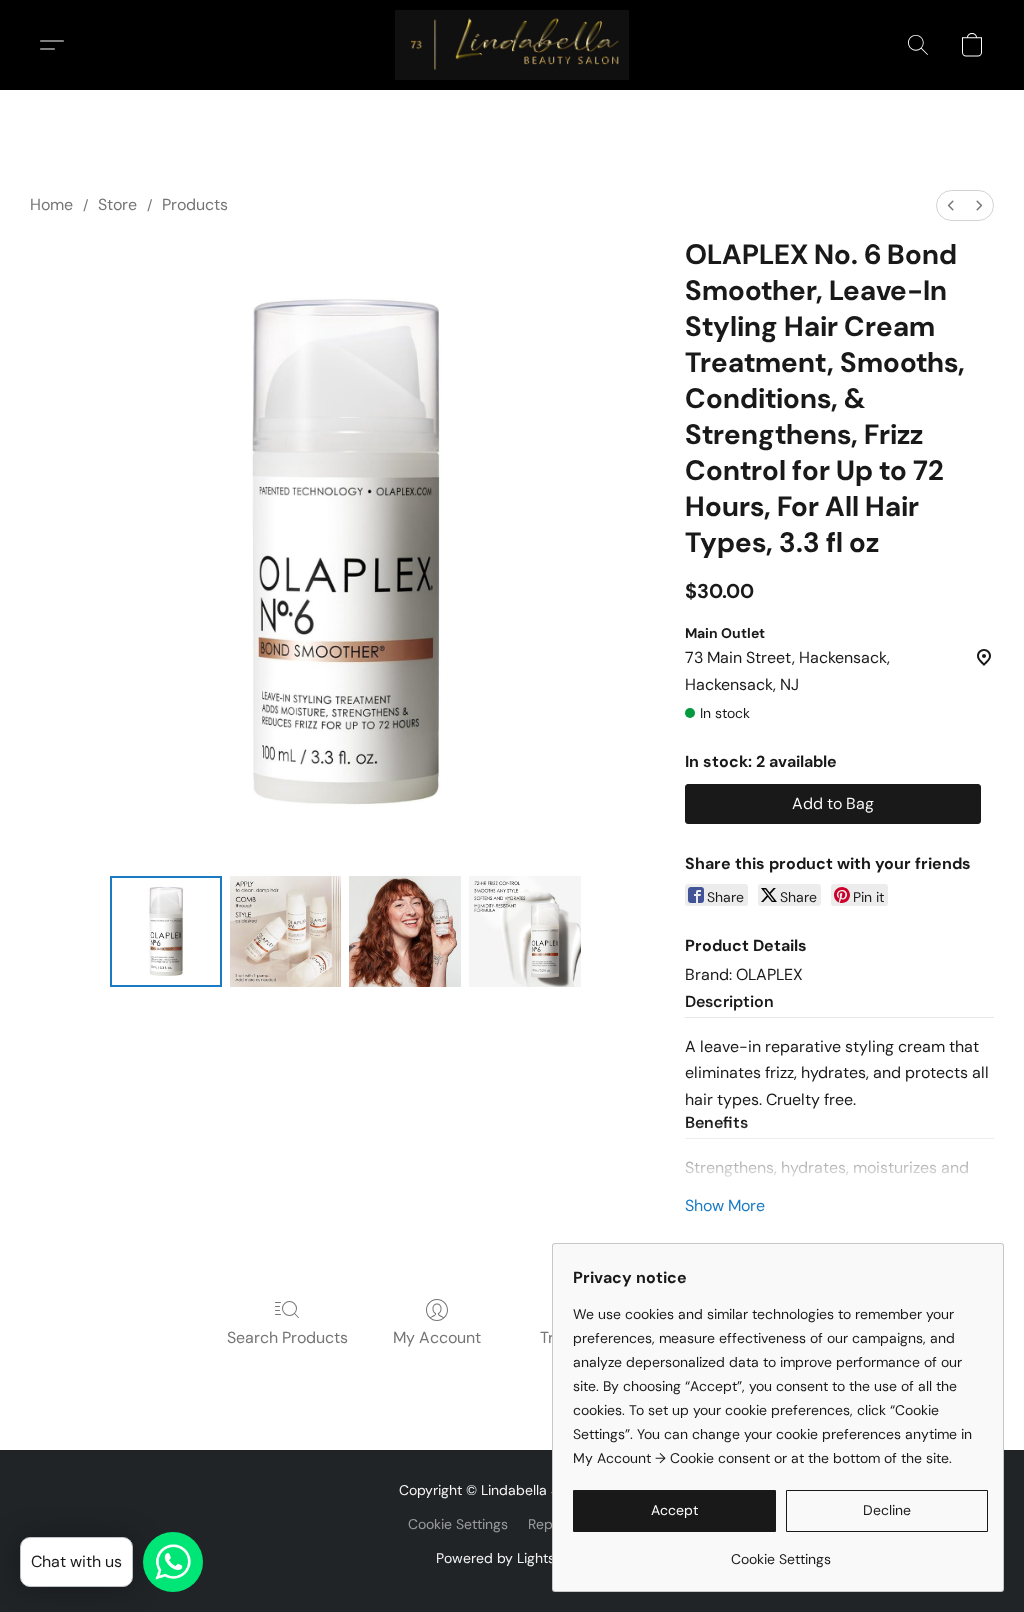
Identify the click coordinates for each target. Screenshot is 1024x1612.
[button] (511, 45)
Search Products (287, 1337)
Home (51, 204)
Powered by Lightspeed (512, 1558)
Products (195, 204)
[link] (780, 1551)
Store (117, 204)
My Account (437, 1337)
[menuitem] (951, 205)
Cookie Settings (458, 1524)
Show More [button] (725, 1205)
